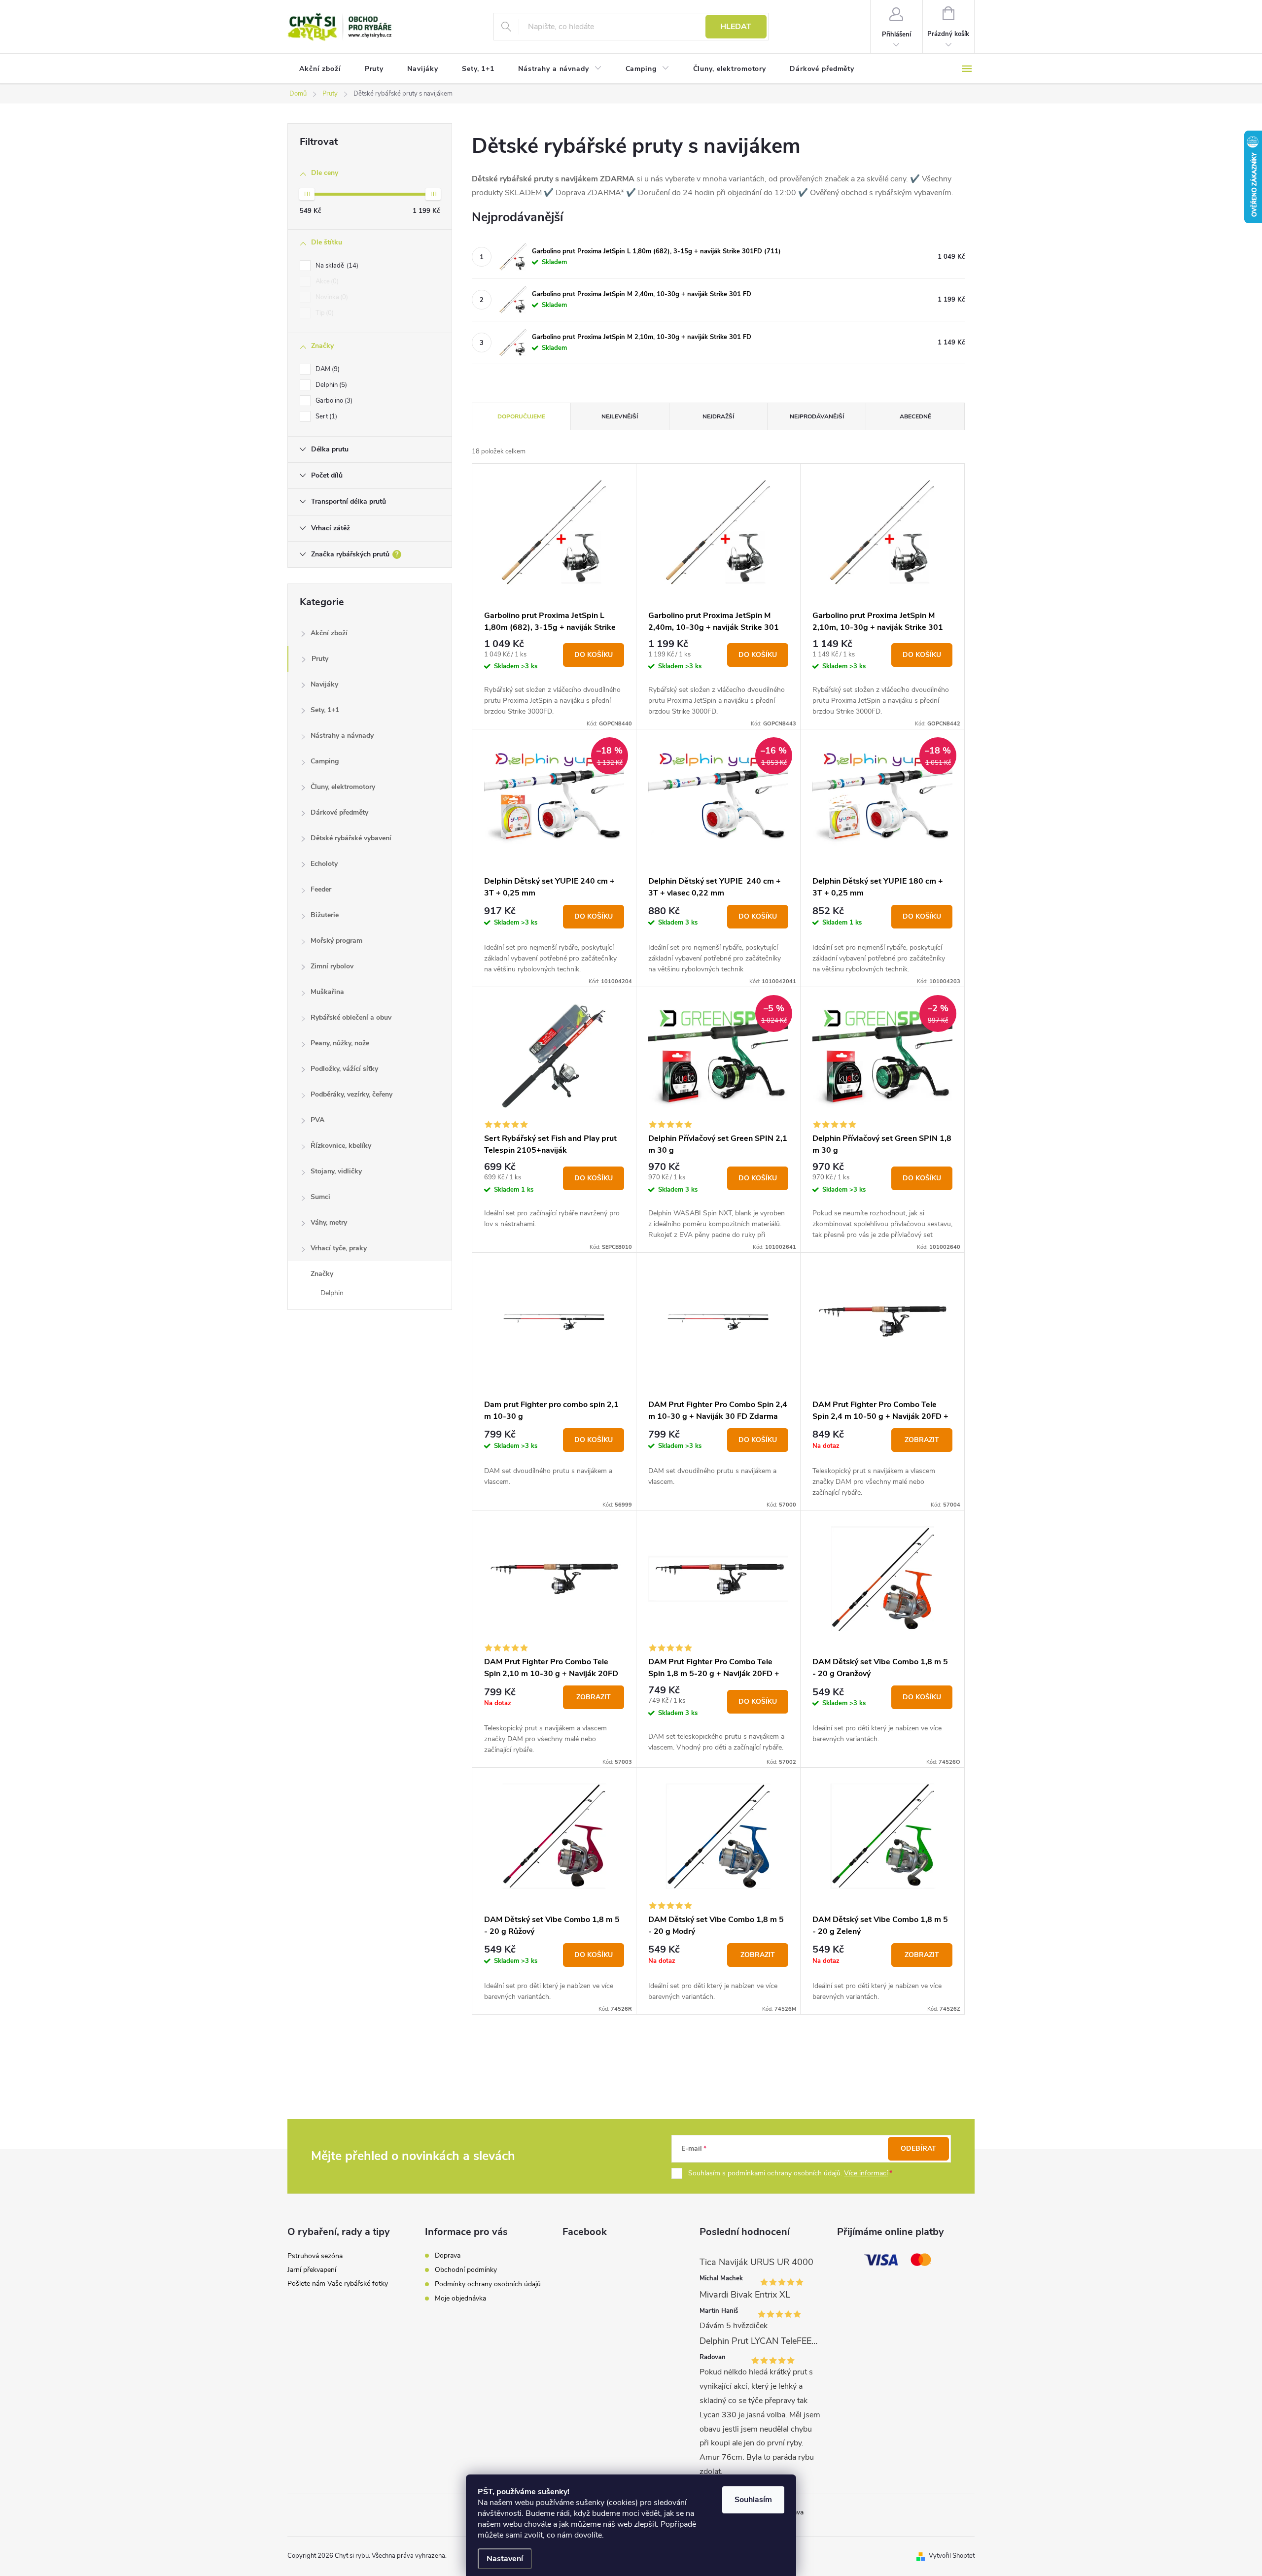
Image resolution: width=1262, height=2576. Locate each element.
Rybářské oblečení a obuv (351, 1017)
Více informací (866, 2173)
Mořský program (336, 941)
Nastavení (505, 2559)
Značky (322, 1274)
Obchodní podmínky (466, 2270)
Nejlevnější (620, 416)
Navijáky (324, 684)
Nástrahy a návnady (342, 736)
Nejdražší (718, 416)
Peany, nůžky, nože (340, 1043)
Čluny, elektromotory (343, 787)
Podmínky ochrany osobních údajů (488, 2284)
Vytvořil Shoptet (952, 2556)
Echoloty (324, 864)
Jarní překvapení (312, 2270)
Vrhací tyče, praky (339, 1248)
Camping (325, 761)
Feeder (321, 889)
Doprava (448, 2255)
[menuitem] (320, 69)
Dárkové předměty (339, 812)
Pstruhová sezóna (315, 2256)
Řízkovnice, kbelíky (341, 1146)
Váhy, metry (329, 1222)
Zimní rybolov (332, 966)
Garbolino (333, 401)
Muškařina (327, 992)
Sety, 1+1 (325, 710)
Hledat (736, 27)
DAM (327, 369)
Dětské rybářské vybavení (351, 838)
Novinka (331, 297)
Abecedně (915, 416)
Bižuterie (325, 915)
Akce (326, 281)
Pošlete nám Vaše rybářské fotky (338, 2284)
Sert (325, 416)
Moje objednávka (460, 2298)
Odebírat (918, 2148)
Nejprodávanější (817, 416)
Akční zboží (329, 633)
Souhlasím (753, 2500)
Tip (324, 313)
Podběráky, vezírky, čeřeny (351, 1094)
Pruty (320, 659)
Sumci (320, 1197)
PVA (317, 1120)
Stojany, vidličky (336, 1171)
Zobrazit (922, 1440)
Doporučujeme (521, 416)
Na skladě (336, 266)
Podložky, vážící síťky (344, 1069)
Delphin (330, 385)
